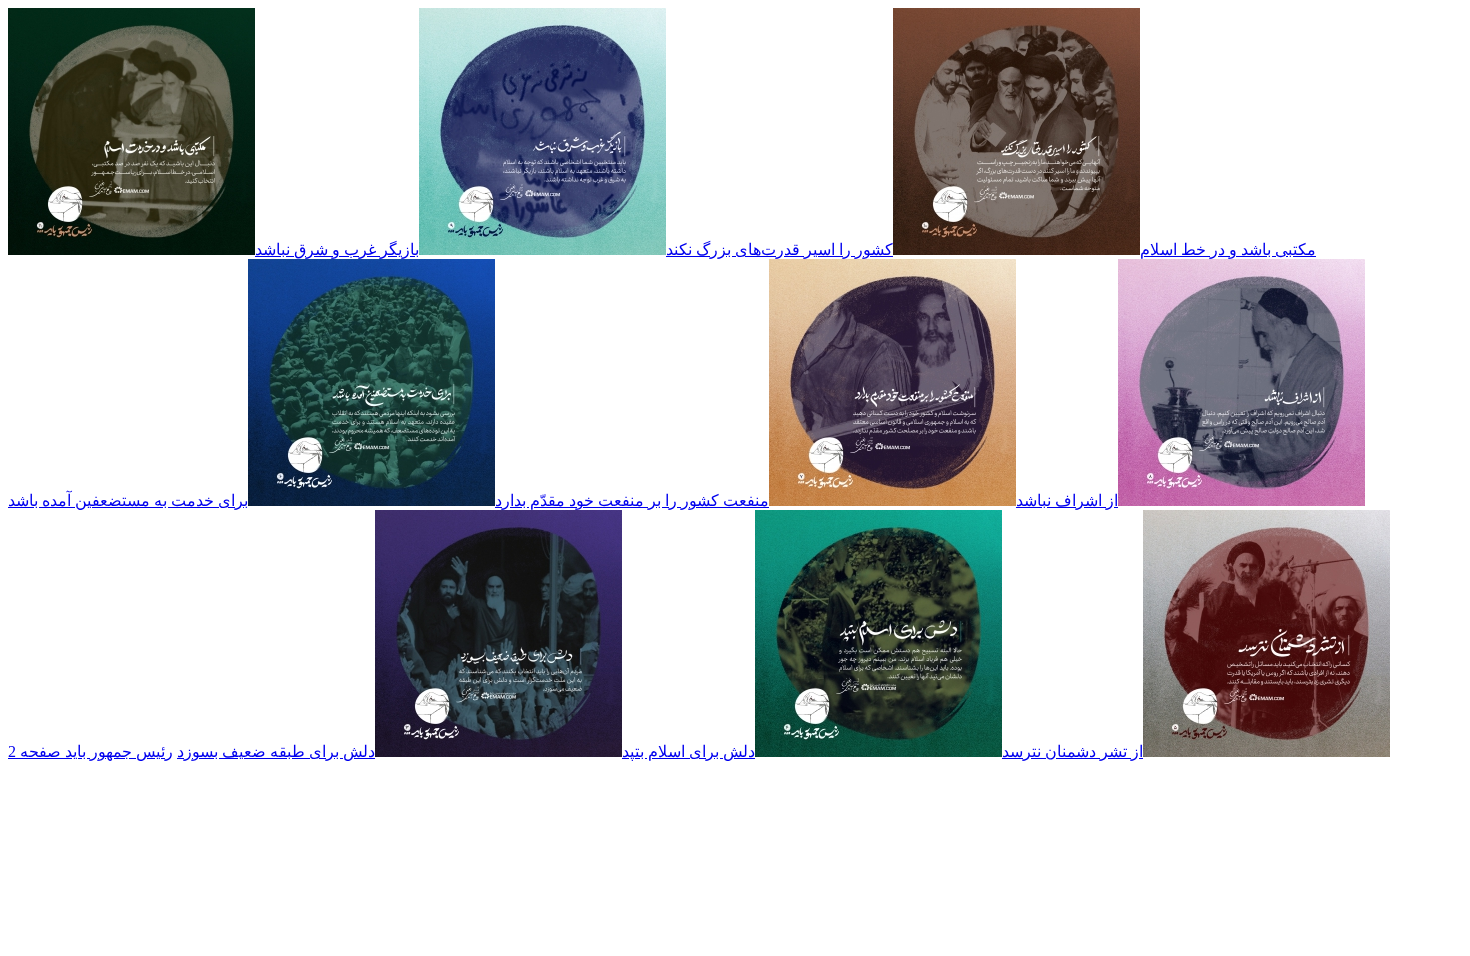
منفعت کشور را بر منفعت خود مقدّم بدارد (632, 500)
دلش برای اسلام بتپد (688, 751)
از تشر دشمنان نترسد (1072, 751)
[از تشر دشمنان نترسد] (1266, 751)
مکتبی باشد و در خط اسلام (1228, 249)
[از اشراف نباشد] (1241, 500)
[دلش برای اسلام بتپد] (878, 751)
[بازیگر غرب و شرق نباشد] (542, 249)
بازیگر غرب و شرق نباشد (337, 249)
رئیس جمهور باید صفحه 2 (90, 751)
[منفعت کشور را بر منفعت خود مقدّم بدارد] (892, 500)
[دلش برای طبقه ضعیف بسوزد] (498, 751)
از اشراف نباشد (1067, 500)
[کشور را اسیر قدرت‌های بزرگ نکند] (1016, 249)
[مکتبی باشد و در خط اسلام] (131, 249)
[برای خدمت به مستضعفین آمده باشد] (371, 500)
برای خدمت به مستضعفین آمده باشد (128, 500)
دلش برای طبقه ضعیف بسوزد (276, 751)
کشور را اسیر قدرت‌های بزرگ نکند (779, 249)
